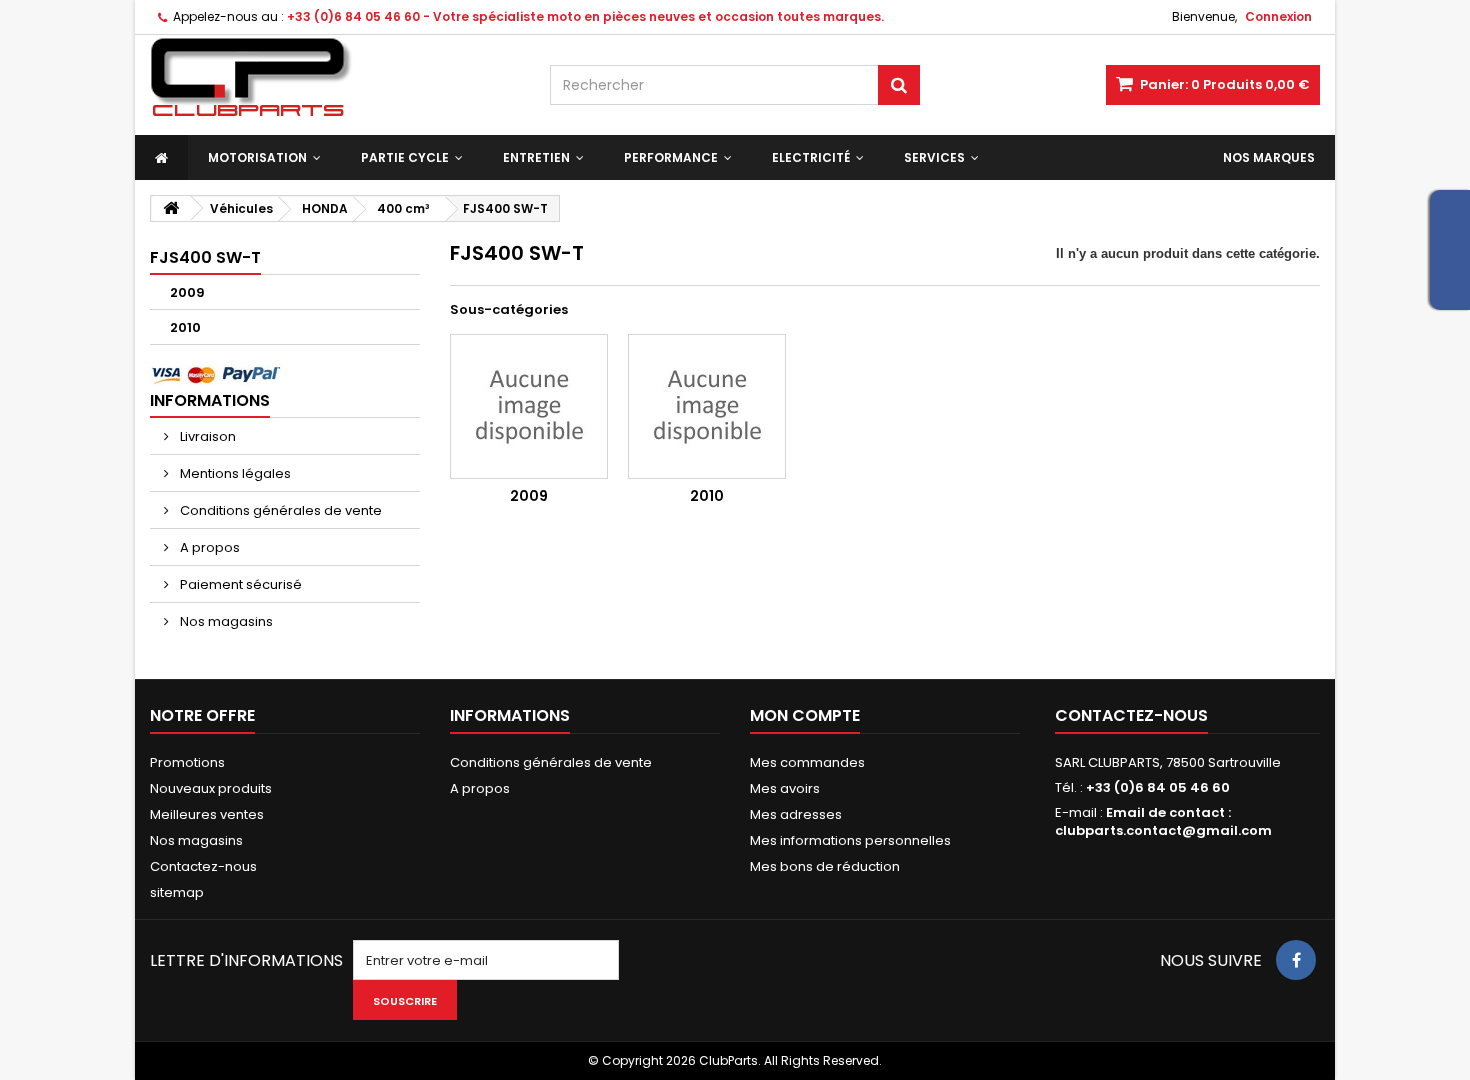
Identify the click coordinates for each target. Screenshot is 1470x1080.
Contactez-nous (203, 866)
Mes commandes (807, 762)
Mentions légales (234, 473)
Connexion (1278, 16)
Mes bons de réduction (825, 866)
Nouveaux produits (211, 788)
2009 (187, 292)
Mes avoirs (785, 788)
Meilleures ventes (207, 814)
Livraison (206, 436)
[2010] (707, 406)
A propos (208, 547)
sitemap (177, 892)
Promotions (187, 762)
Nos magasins (225, 621)
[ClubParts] (335, 77)
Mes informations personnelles (850, 840)
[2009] (529, 406)
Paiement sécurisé (239, 584)
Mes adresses (796, 814)
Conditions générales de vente (279, 510)
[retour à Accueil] (171, 208)
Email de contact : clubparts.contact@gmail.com (1163, 821)
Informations (210, 400)
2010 (185, 327)
